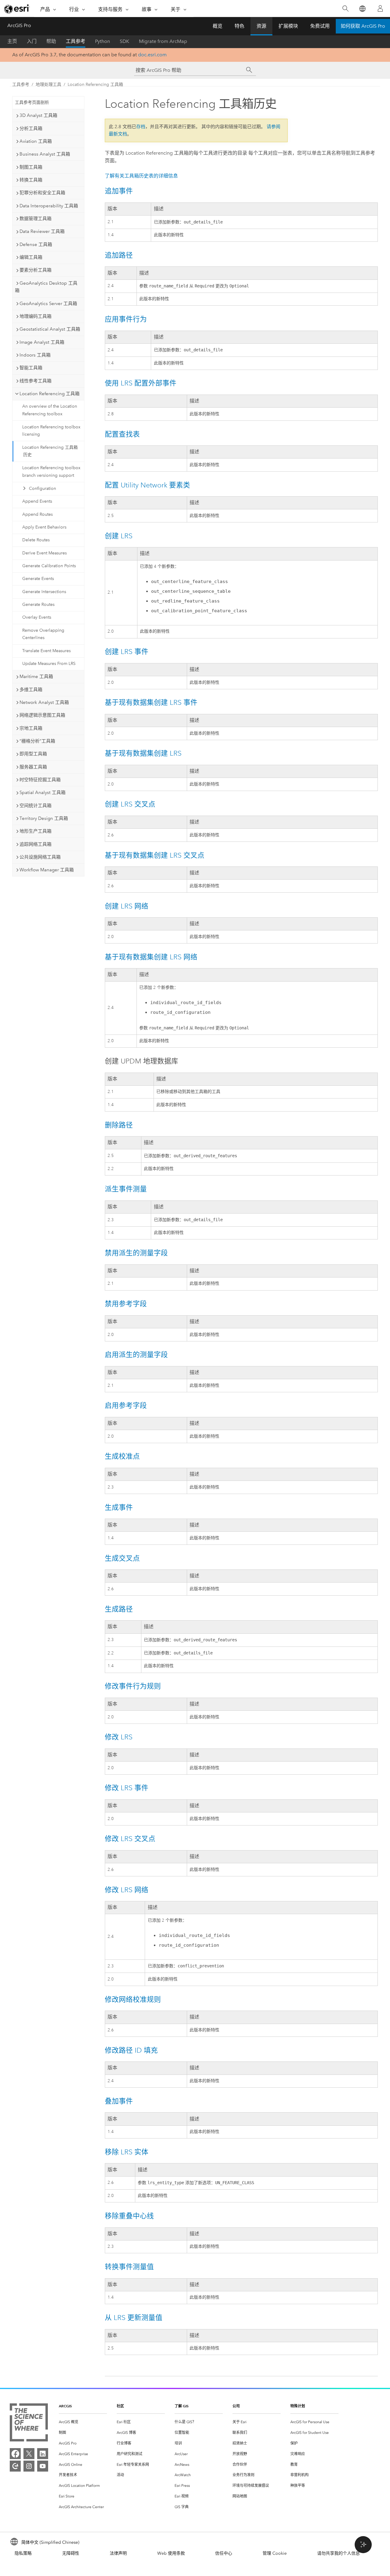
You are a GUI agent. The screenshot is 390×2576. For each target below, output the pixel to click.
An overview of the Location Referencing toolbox (50, 410)
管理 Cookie (275, 2553)
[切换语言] (362, 9)
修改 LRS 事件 (127, 1788)
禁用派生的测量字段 (136, 1253)
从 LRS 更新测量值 (134, 2318)
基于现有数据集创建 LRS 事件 (151, 702)
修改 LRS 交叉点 (130, 1839)
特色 (239, 26)
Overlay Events (37, 617)
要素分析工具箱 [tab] (35, 270)
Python (103, 41)
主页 (12, 41)
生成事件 (119, 1507)
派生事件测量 (126, 1189)
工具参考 (76, 41)
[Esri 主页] (17, 9)
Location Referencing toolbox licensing (51, 431)
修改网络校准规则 (133, 1999)
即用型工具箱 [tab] (33, 754)
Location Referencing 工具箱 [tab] (50, 394)
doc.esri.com (152, 55)
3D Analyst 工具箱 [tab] (38, 115)
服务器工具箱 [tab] (33, 767)
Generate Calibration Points (49, 566)
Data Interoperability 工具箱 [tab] (49, 206)
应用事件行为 (126, 319)
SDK (124, 41)
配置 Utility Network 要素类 (147, 485)
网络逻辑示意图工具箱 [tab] (42, 715)
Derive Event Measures (44, 553)
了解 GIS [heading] (182, 2406)
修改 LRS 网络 (127, 1890)
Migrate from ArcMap (163, 41)
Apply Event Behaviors (44, 527)
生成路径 (119, 1609)
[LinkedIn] (43, 2454)
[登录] (380, 9)
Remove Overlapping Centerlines (43, 634)
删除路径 (119, 1125)
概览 (218, 26)
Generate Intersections (44, 592)
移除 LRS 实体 (127, 2152)
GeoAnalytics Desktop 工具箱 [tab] (46, 287)
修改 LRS (119, 1737)
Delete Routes (36, 540)
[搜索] (345, 9)
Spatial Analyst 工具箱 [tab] (43, 792)
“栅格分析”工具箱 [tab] (37, 741)
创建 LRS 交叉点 (130, 804)
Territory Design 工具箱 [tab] (44, 818)
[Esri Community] (15, 2466)
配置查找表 (122, 434)
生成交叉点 (122, 1558)
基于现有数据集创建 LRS (143, 753)
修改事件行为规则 (133, 1686)
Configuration (43, 488)
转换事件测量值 (129, 2267)
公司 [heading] (236, 2406)
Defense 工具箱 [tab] (36, 244)
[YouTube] (43, 2466)
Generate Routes (38, 604)
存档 (141, 127)
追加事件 (119, 191)
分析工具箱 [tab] (31, 128)
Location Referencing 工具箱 (95, 84)
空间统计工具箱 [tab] (35, 806)
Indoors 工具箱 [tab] (35, 355)
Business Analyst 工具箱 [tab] (45, 154)
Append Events (37, 501)
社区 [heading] (120, 2406)
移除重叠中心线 (129, 2216)
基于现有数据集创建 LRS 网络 (151, 957)
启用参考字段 (126, 1405)
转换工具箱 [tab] (31, 180)
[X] (29, 2454)
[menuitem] (83, 2422)
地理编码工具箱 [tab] (35, 316)
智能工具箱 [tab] (31, 368)
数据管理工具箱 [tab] (35, 219)
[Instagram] (29, 2466)
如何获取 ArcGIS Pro (363, 26)
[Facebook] (15, 2454)
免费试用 (320, 26)
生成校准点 (122, 1456)
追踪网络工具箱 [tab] (35, 844)
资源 (261, 26)
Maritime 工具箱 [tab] (36, 677)
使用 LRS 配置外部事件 (141, 383)
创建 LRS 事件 (127, 652)
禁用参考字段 (126, 1304)
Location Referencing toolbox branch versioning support (51, 472)
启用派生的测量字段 (136, 1355)
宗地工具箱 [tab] (31, 728)
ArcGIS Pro (19, 25)
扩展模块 (288, 26)
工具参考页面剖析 (32, 102)
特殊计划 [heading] (298, 2406)
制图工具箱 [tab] (31, 167)
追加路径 (119, 255)
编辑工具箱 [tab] (31, 257)
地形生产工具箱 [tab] (35, 831)
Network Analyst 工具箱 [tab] (44, 702)
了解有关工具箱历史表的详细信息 (141, 176)
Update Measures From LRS (49, 664)
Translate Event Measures (46, 651)
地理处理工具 (48, 84)
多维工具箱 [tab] (31, 690)
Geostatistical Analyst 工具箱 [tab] (50, 329)
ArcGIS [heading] (65, 2406)
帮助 (51, 41)
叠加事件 (119, 2101)
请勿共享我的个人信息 (339, 2553)
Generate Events (38, 579)
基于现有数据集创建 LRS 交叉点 (155, 855)
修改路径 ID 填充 (131, 2050)
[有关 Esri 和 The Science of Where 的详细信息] (29, 2424)
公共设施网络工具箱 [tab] (40, 857)
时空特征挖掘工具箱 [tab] (40, 780)
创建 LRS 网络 (127, 906)
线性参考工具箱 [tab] (35, 381)
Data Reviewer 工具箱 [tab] (42, 231)
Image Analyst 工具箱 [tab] (42, 342)
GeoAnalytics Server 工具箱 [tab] (48, 304)
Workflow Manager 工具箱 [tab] (47, 870)
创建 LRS (119, 536)
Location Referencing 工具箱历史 (50, 451)
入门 (32, 41)
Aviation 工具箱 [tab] (36, 141)
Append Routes (37, 514)
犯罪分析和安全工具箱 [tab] (42, 193)
